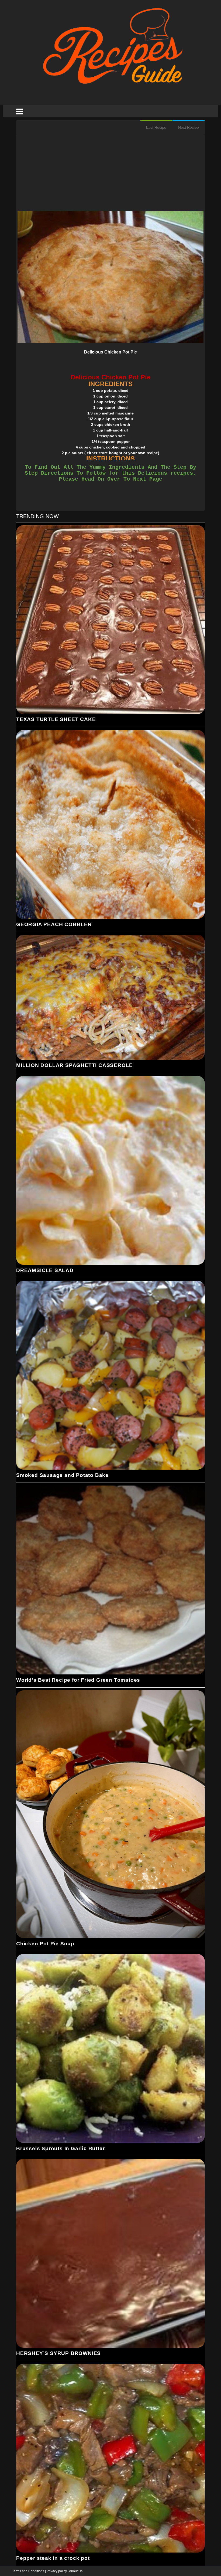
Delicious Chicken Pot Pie (110, 352)
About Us (76, 2571)
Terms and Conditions (29, 2571)
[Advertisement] (110, 173)
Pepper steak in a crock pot (53, 2558)
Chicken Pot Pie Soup (45, 1944)
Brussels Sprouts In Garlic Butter (60, 2148)
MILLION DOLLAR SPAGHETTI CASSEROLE (75, 1065)
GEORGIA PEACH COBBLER (54, 924)
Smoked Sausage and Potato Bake (62, 1475)
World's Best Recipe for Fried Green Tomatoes (78, 1680)
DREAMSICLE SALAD (45, 1270)
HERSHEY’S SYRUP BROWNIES (58, 2353)
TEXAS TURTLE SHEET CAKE (56, 719)
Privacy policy (57, 2571)
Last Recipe (156, 127)
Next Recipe (189, 127)
